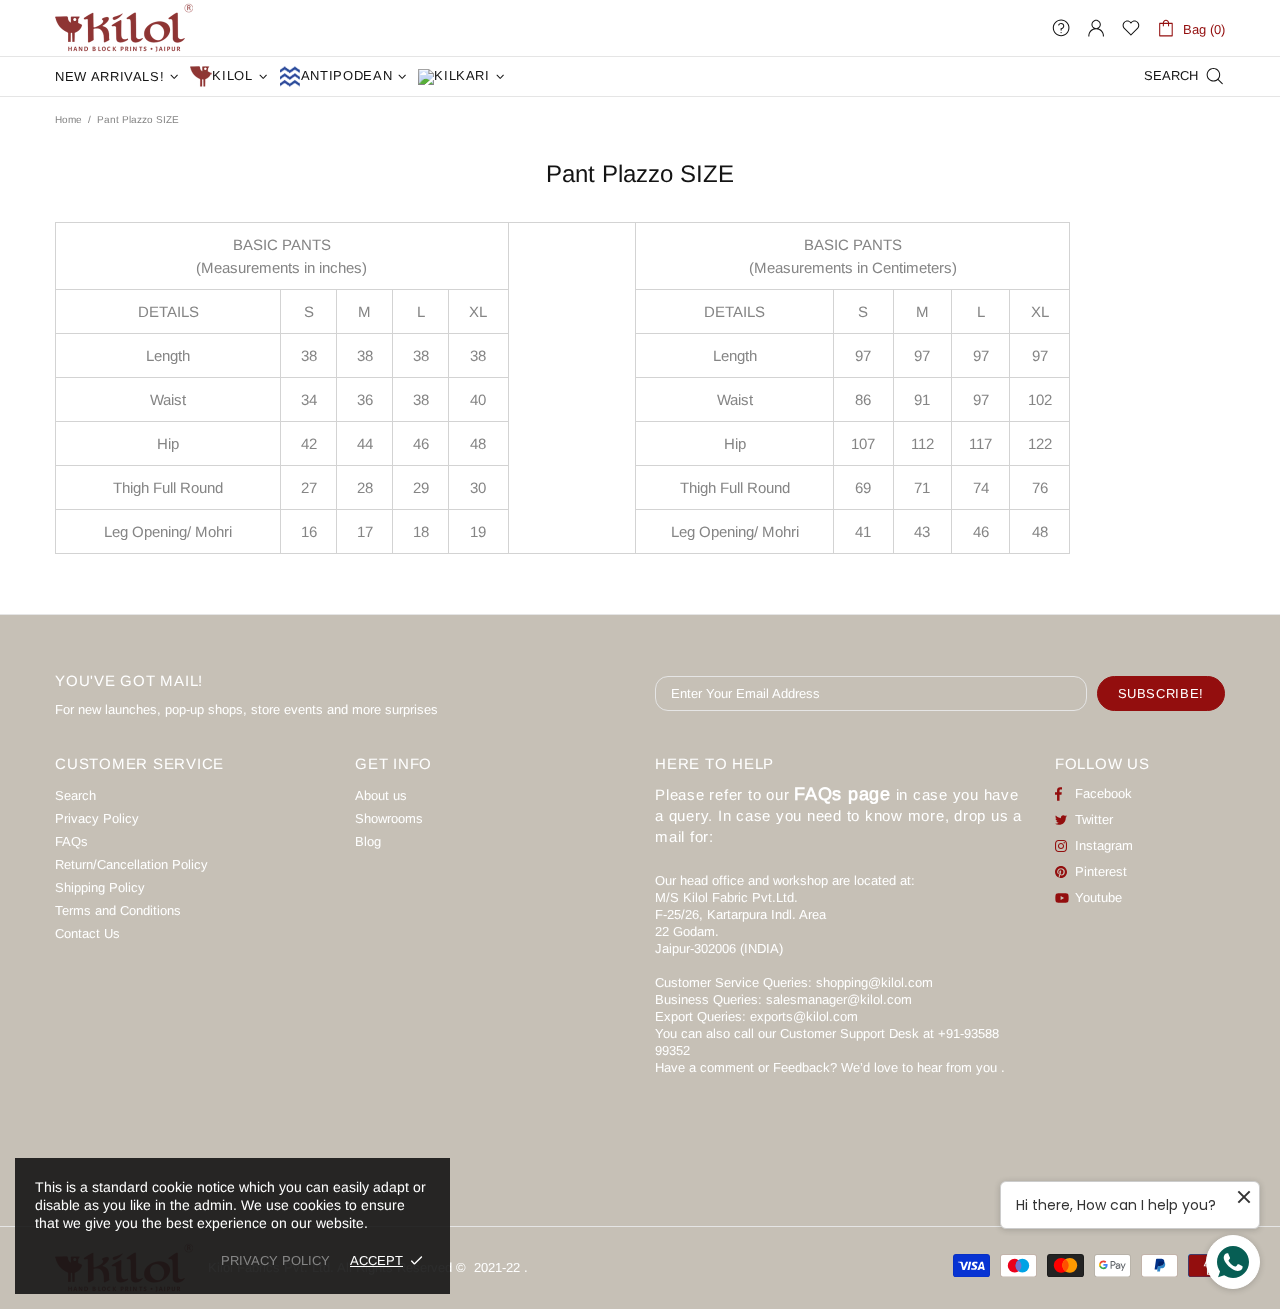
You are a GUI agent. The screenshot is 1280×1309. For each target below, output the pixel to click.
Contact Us (87, 933)
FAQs (71, 841)
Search (75, 795)
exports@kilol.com (804, 1016)
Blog (368, 841)
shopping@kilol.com (874, 982)
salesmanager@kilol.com (839, 999)
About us (381, 795)
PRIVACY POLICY (275, 1260)
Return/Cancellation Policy (131, 864)
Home (68, 119)
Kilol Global (124, 28)
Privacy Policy (97, 818)
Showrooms (389, 818)
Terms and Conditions (118, 910)
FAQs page (842, 794)
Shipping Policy (100, 887)
